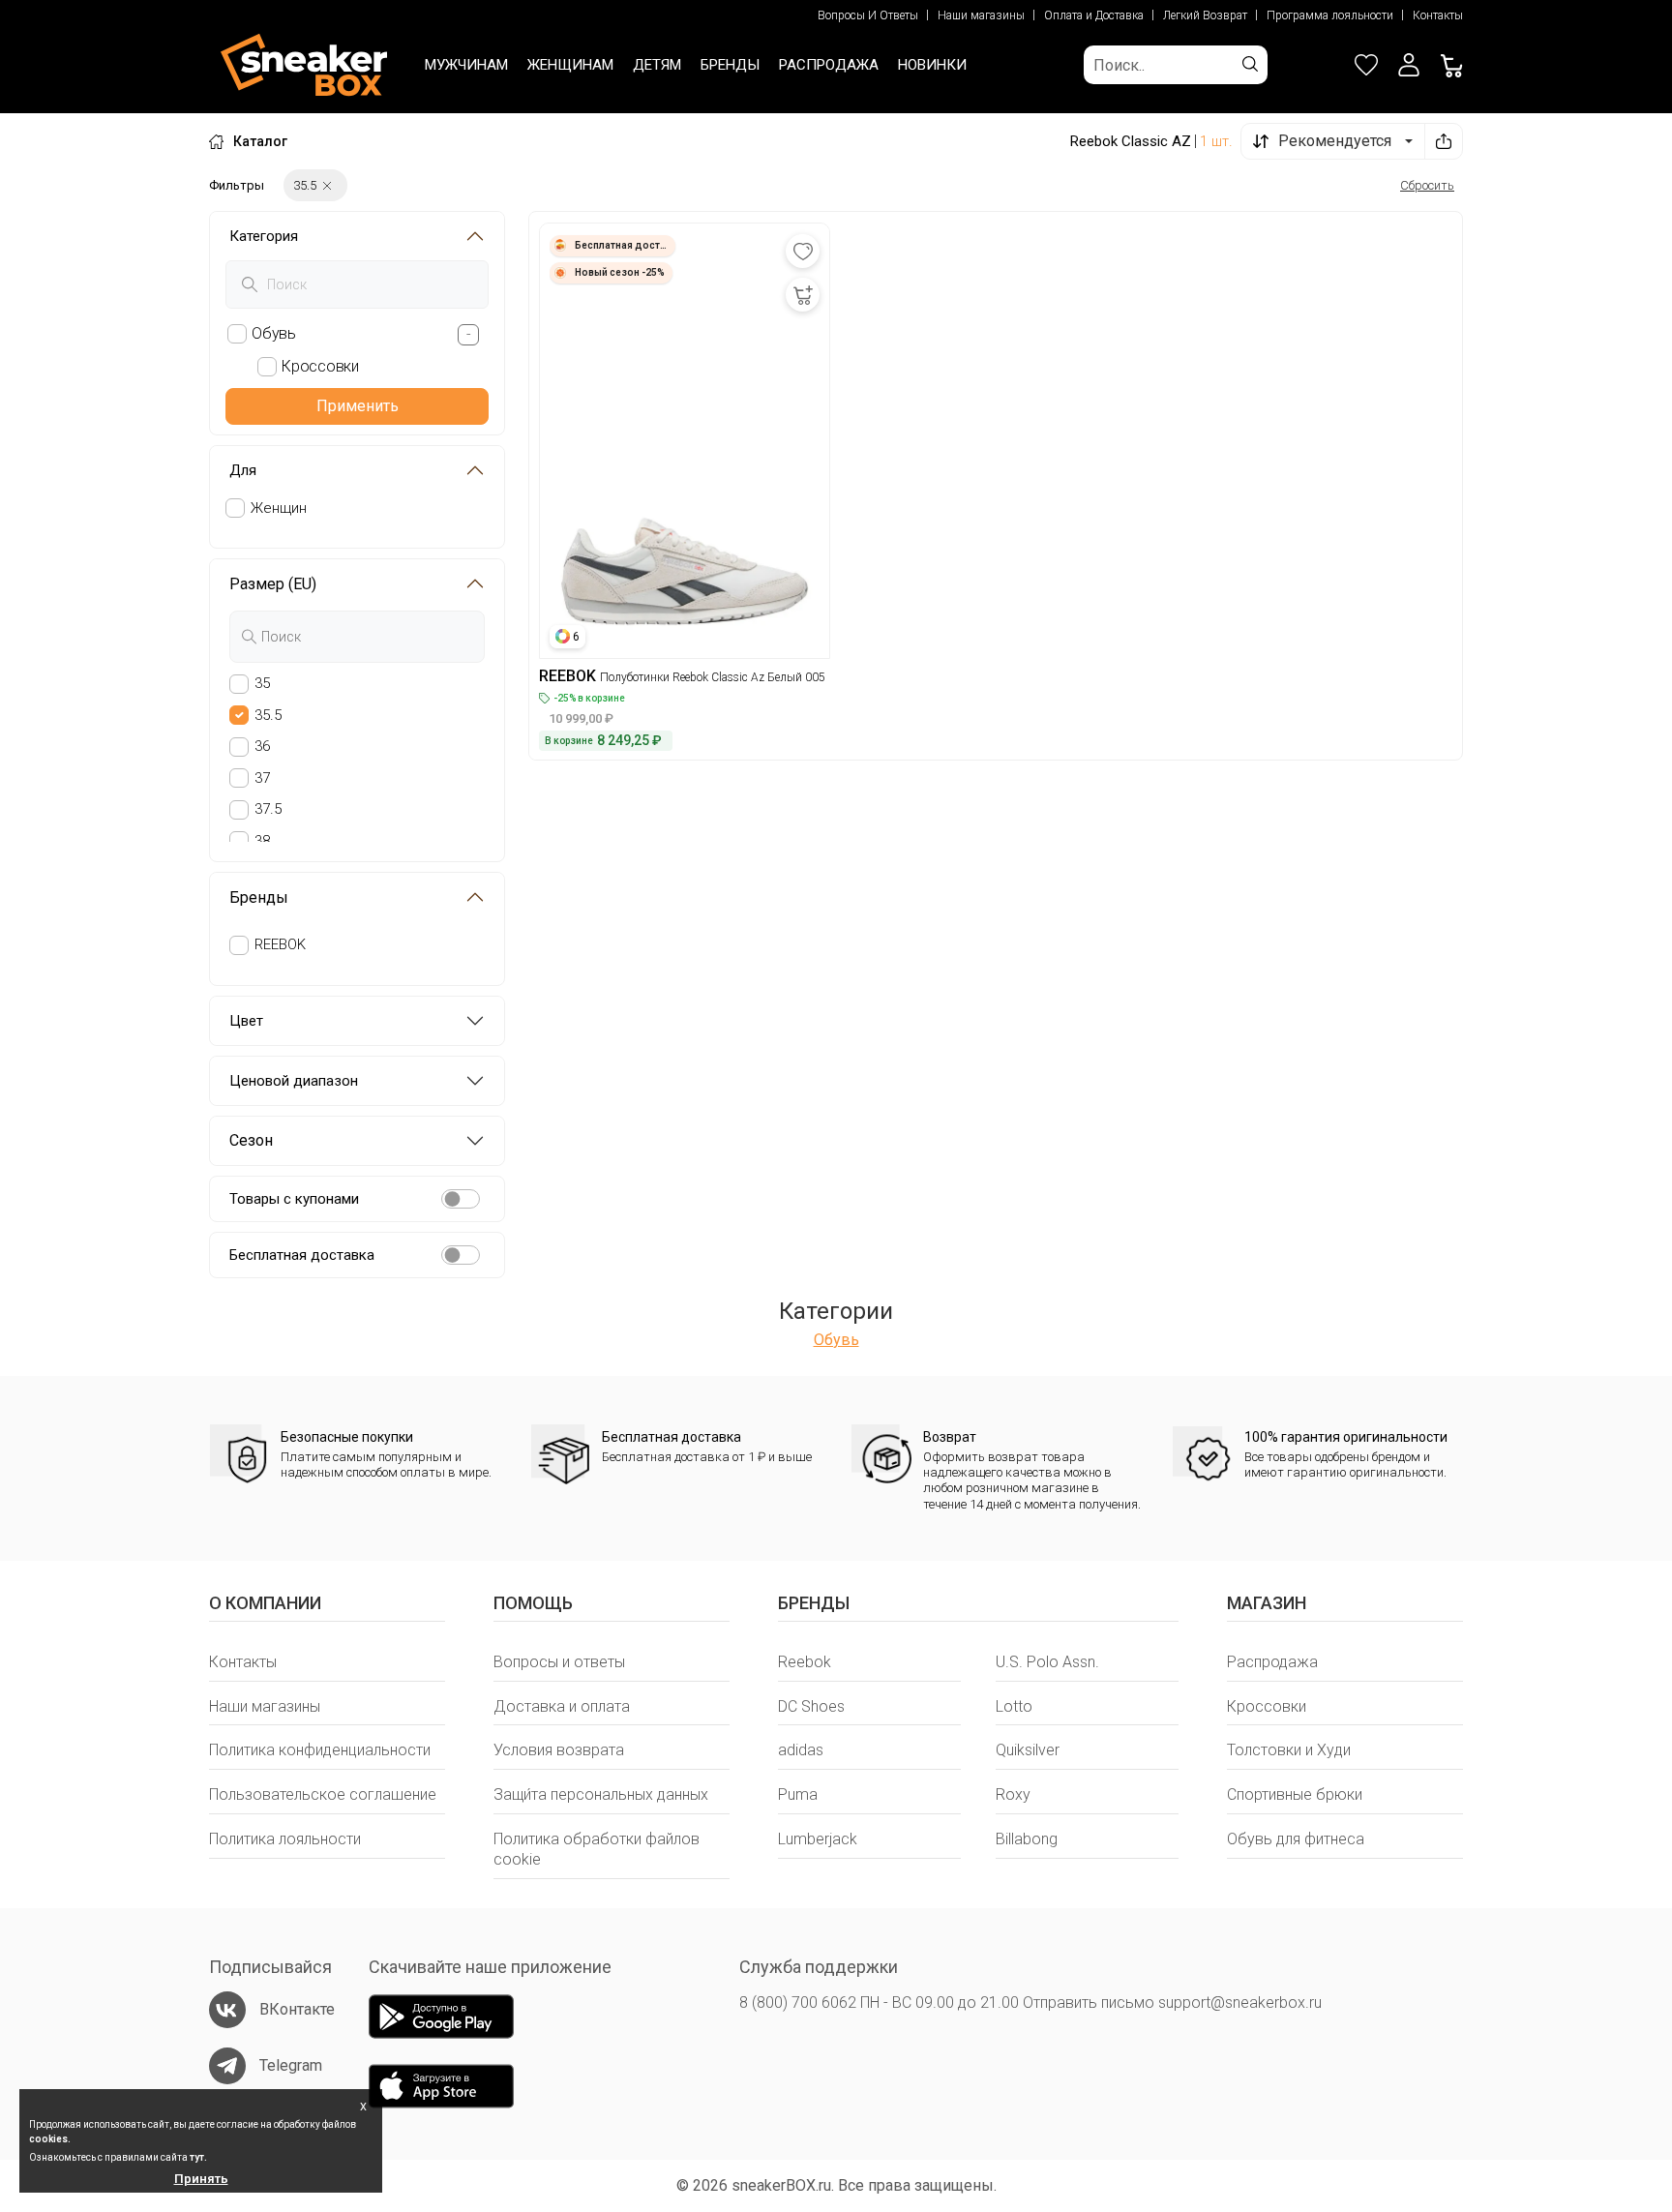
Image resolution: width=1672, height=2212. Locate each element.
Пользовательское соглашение (323, 1794)
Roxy (1013, 1794)
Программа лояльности (1330, 15)
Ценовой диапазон (294, 1081)
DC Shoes (811, 1706)
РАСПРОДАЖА (829, 65)
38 (262, 841)
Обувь (836, 1340)
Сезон (251, 1140)
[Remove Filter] (327, 185)
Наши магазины (981, 15)
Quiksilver (1028, 1750)
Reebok (805, 1662)
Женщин (279, 508)
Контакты (1438, 15)
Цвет (246, 1021)
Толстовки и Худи (1289, 1750)
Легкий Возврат (1205, 15)
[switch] (461, 1199)
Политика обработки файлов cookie (597, 1849)
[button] (1409, 65)
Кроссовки (1267, 1706)
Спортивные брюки (1295, 1794)
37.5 (268, 809)
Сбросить (1427, 185)
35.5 (268, 715)
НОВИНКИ (932, 65)
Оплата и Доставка (1094, 15)
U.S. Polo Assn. (1047, 1662)
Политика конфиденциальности (320, 1750)
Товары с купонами (294, 1199)
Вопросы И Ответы (868, 15)
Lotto (1014, 1706)
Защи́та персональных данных (601, 1794)
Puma (798, 1794)
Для (243, 470)
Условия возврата (559, 1750)
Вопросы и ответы (559, 1662)
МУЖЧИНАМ (466, 65)
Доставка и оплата (562, 1706)
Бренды (259, 897)
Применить (358, 406)
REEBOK (280, 944)
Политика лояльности (285, 1839)
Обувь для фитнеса (1296, 1839)
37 (262, 778)
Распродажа (1272, 1662)
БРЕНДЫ (730, 65)
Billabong (1027, 1839)
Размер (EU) (273, 584)
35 (262, 683)
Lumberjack (818, 1839)
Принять (201, 2179)
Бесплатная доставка (302, 1255)
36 (262, 746)
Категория (264, 236)
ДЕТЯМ (657, 65)
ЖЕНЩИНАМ (570, 65)
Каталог (260, 141)
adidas (801, 1750)
